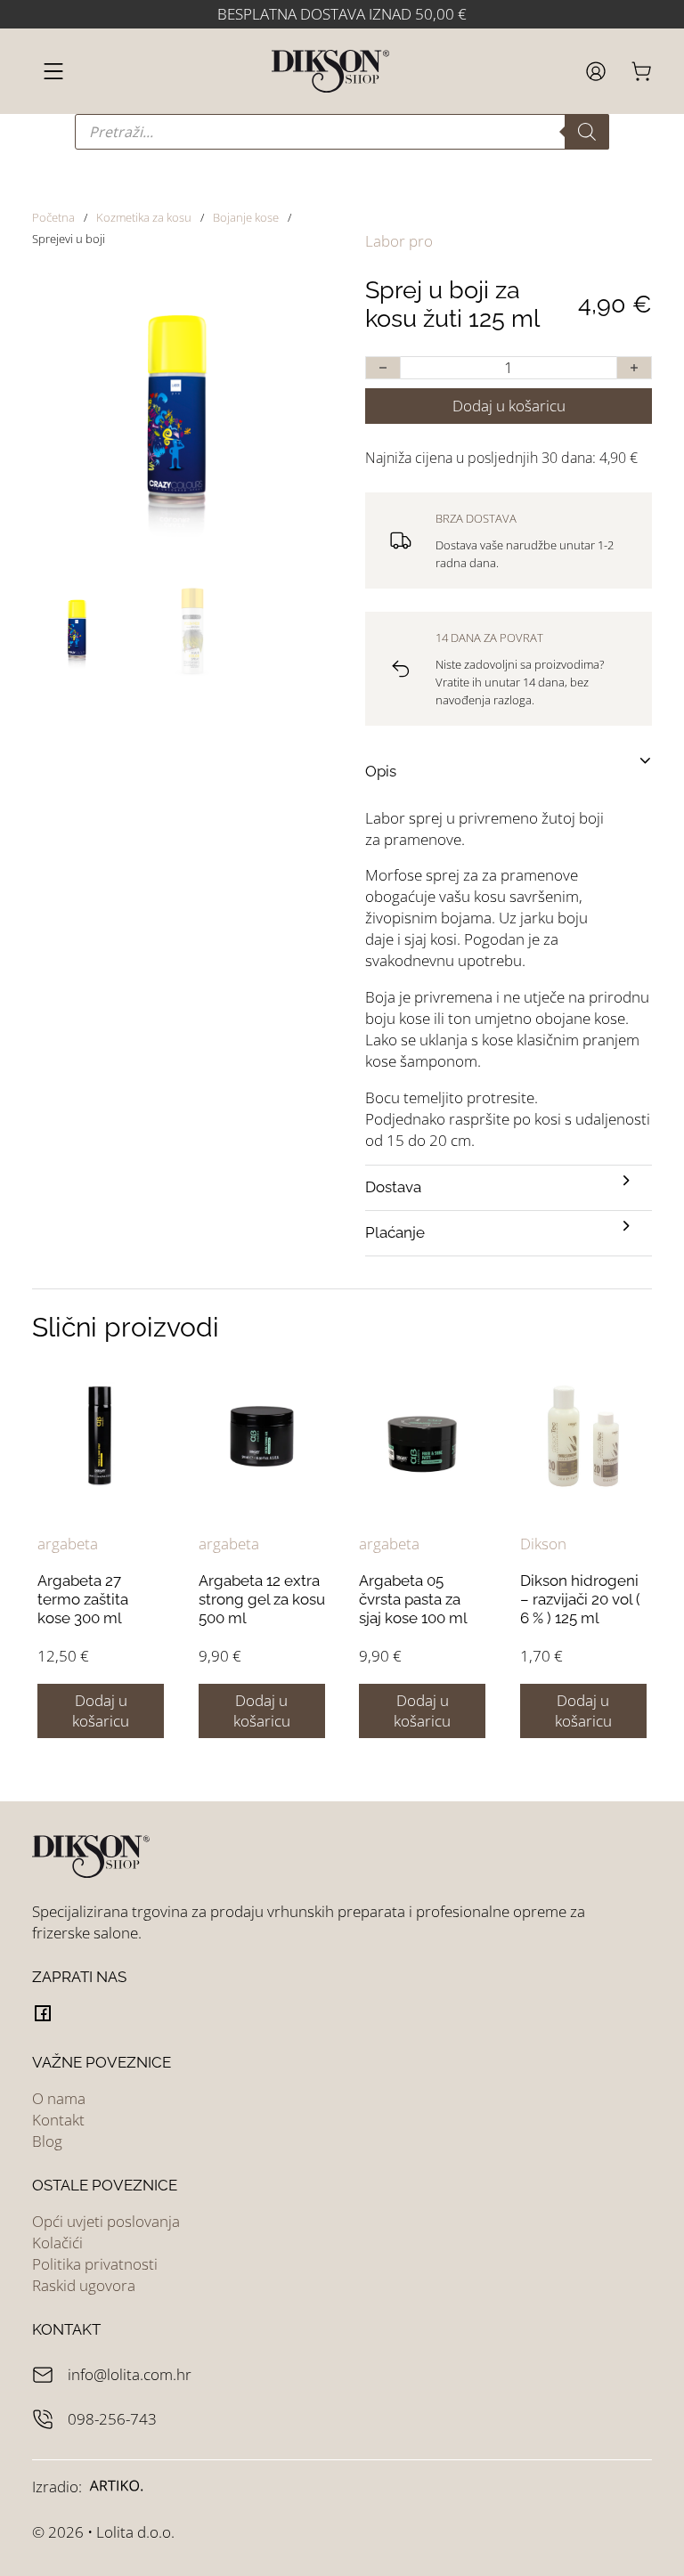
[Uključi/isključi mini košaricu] (641, 71)
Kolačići (57, 2243)
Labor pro (399, 241)
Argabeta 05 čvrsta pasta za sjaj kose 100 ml (413, 1600)
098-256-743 (112, 2419)
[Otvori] (53, 71)
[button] (295, 297)
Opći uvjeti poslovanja (106, 2221)
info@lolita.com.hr (130, 2374)
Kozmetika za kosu (144, 217)
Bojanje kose (246, 217)
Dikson (543, 1544)
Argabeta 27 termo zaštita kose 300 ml (83, 1600)
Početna (53, 217)
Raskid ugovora (84, 2285)
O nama (59, 2098)
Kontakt (58, 2120)
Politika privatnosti (95, 2264)
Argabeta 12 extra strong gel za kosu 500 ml (262, 1600)
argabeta (68, 1544)
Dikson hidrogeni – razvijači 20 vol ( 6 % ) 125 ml (580, 1600)
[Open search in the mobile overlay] (342, 132)
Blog (47, 2141)
